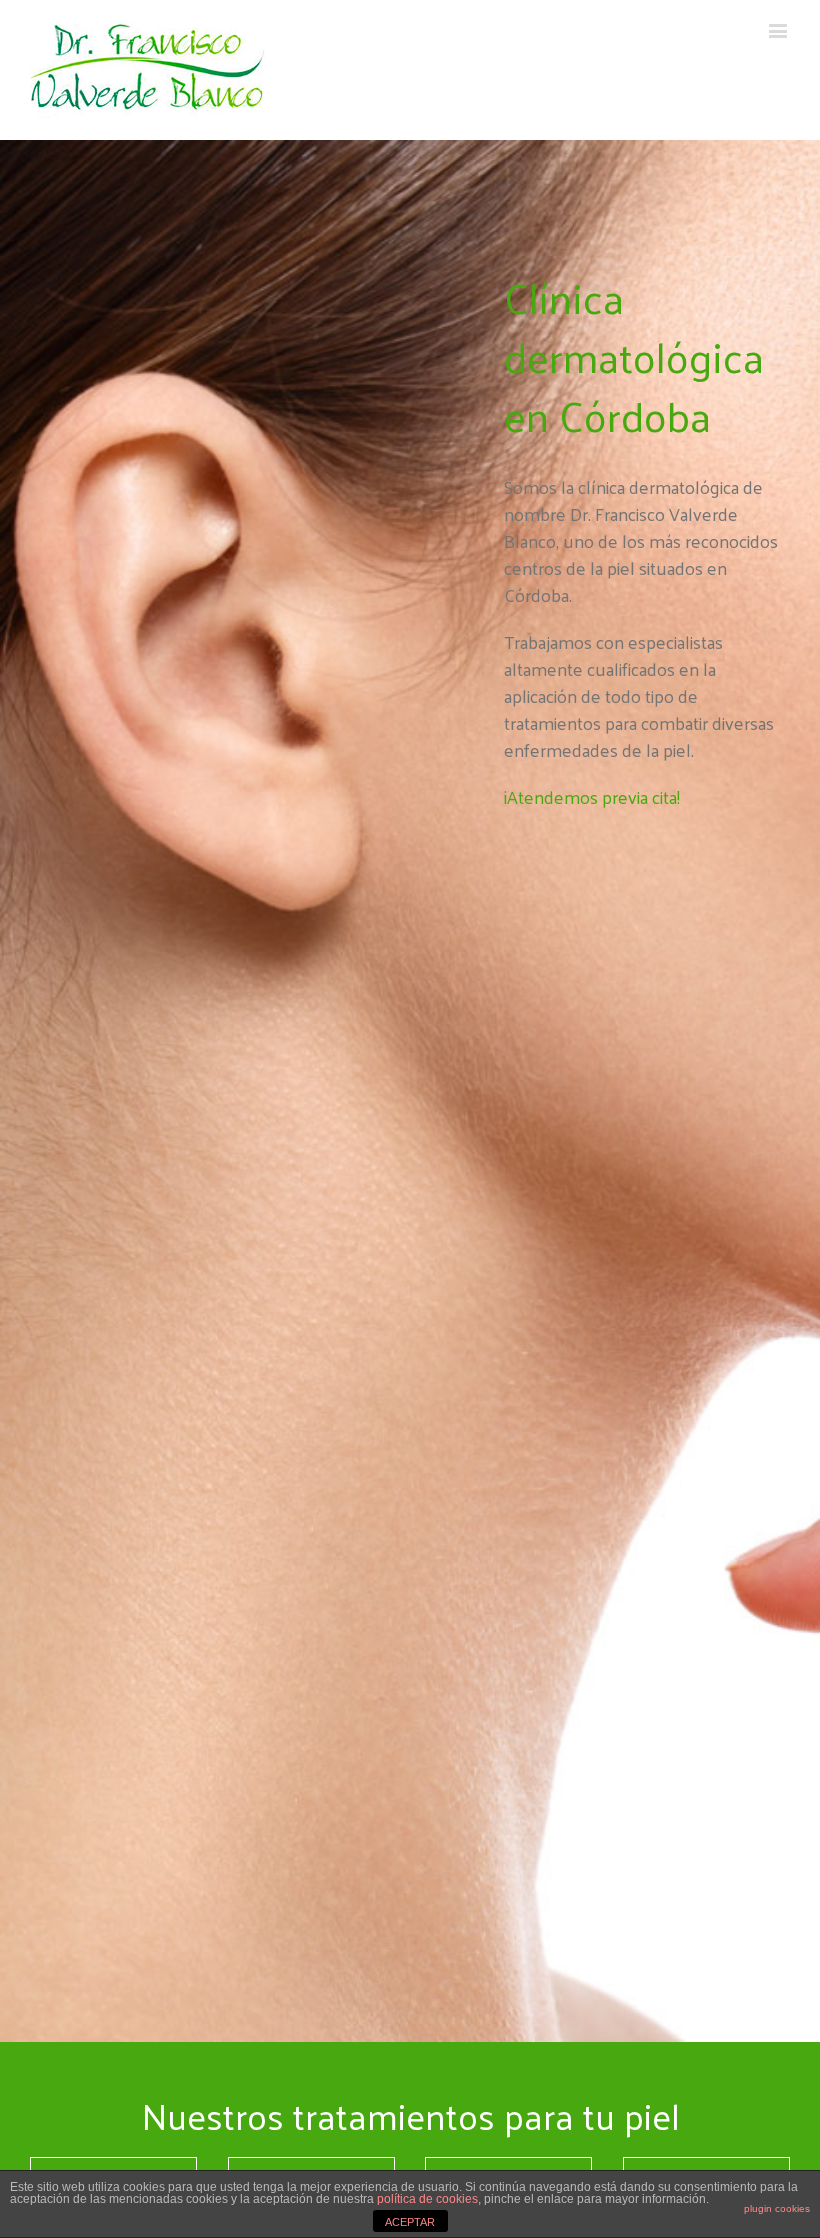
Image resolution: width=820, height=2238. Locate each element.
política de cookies (427, 2199)
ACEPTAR (410, 2222)
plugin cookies (777, 2208)
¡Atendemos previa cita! (592, 796)
